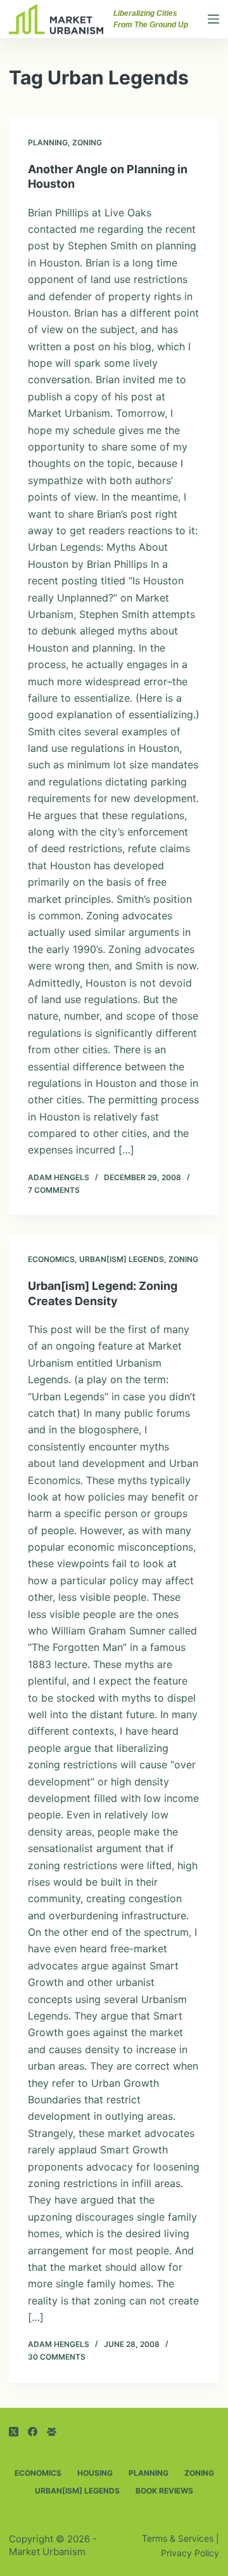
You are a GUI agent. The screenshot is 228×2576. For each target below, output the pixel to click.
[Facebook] (33, 2432)
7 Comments (54, 1190)
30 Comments (57, 2357)
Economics (51, 1259)
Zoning (87, 142)
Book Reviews (164, 2491)
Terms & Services (178, 2538)
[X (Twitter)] (14, 2432)
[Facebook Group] (52, 2432)
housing (95, 2473)
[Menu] (213, 19)
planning (48, 142)
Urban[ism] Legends (122, 1259)
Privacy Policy (190, 2553)
